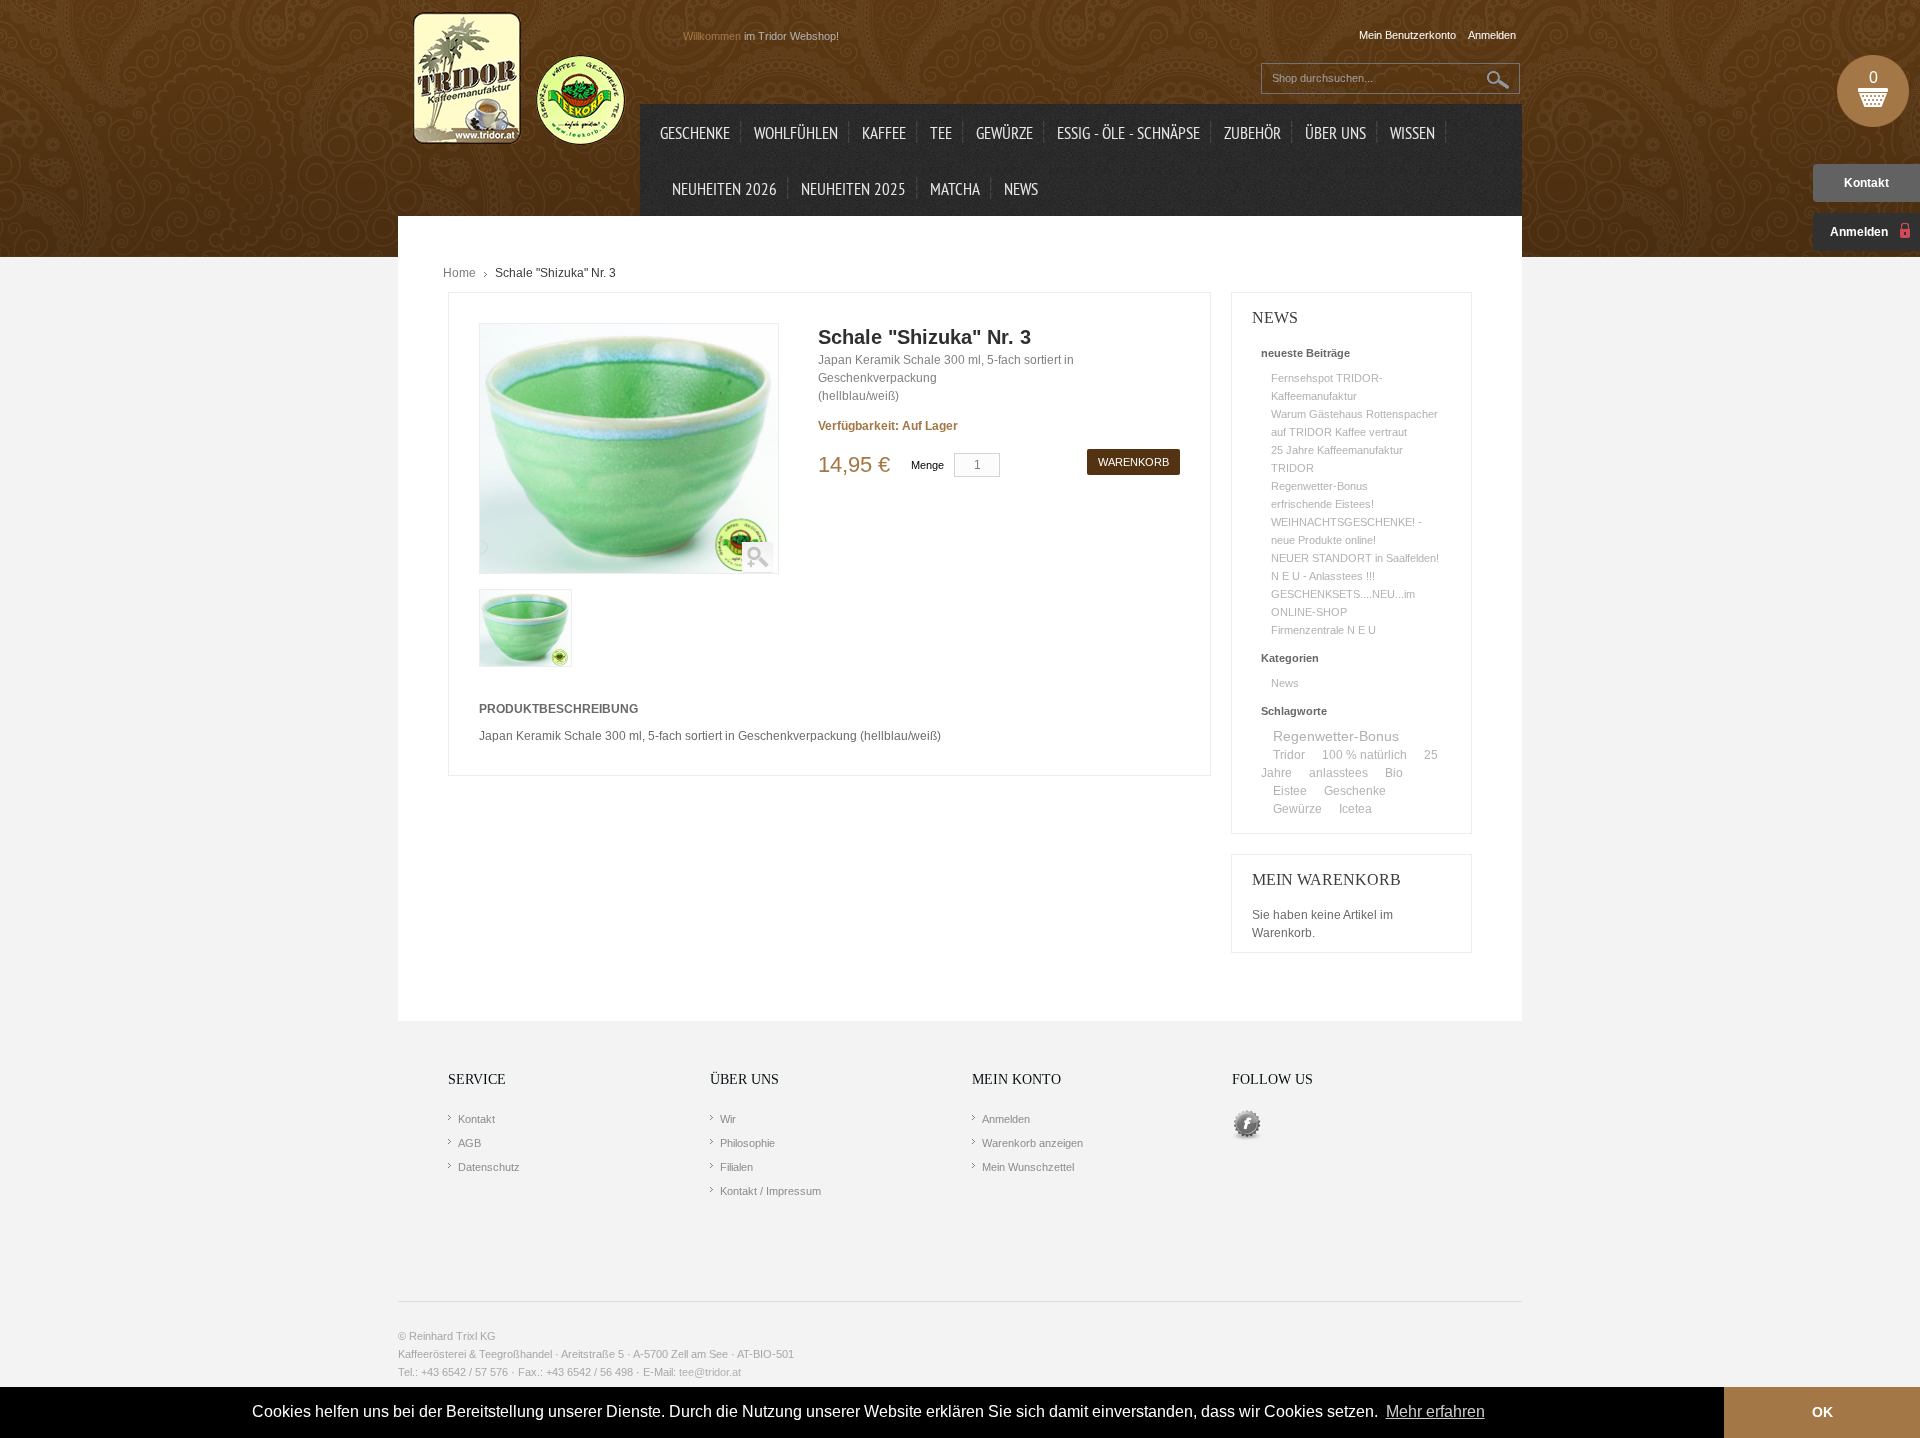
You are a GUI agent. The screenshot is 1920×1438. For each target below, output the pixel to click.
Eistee (1290, 791)
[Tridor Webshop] (519, 80)
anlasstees (1338, 773)
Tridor (1289, 755)
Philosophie (747, 1143)
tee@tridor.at (710, 1372)
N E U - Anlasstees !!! (1323, 576)
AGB (469, 1143)
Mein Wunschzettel (1028, 1167)
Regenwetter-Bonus (1319, 486)
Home (459, 273)
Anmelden (1006, 1119)
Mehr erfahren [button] (1435, 1411)
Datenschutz (489, 1167)
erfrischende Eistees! (1322, 504)
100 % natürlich (1364, 755)
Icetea (1355, 809)
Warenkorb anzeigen (1032, 1143)
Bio (1394, 773)
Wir (728, 1119)
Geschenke (1355, 791)
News (1285, 683)
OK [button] (1822, 1412)
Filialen (736, 1167)
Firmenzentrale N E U (1323, 630)
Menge (927, 465)
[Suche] (1498, 79)
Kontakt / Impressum (770, 1191)
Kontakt (1866, 183)
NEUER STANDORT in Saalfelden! (1355, 558)
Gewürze (1297, 809)
